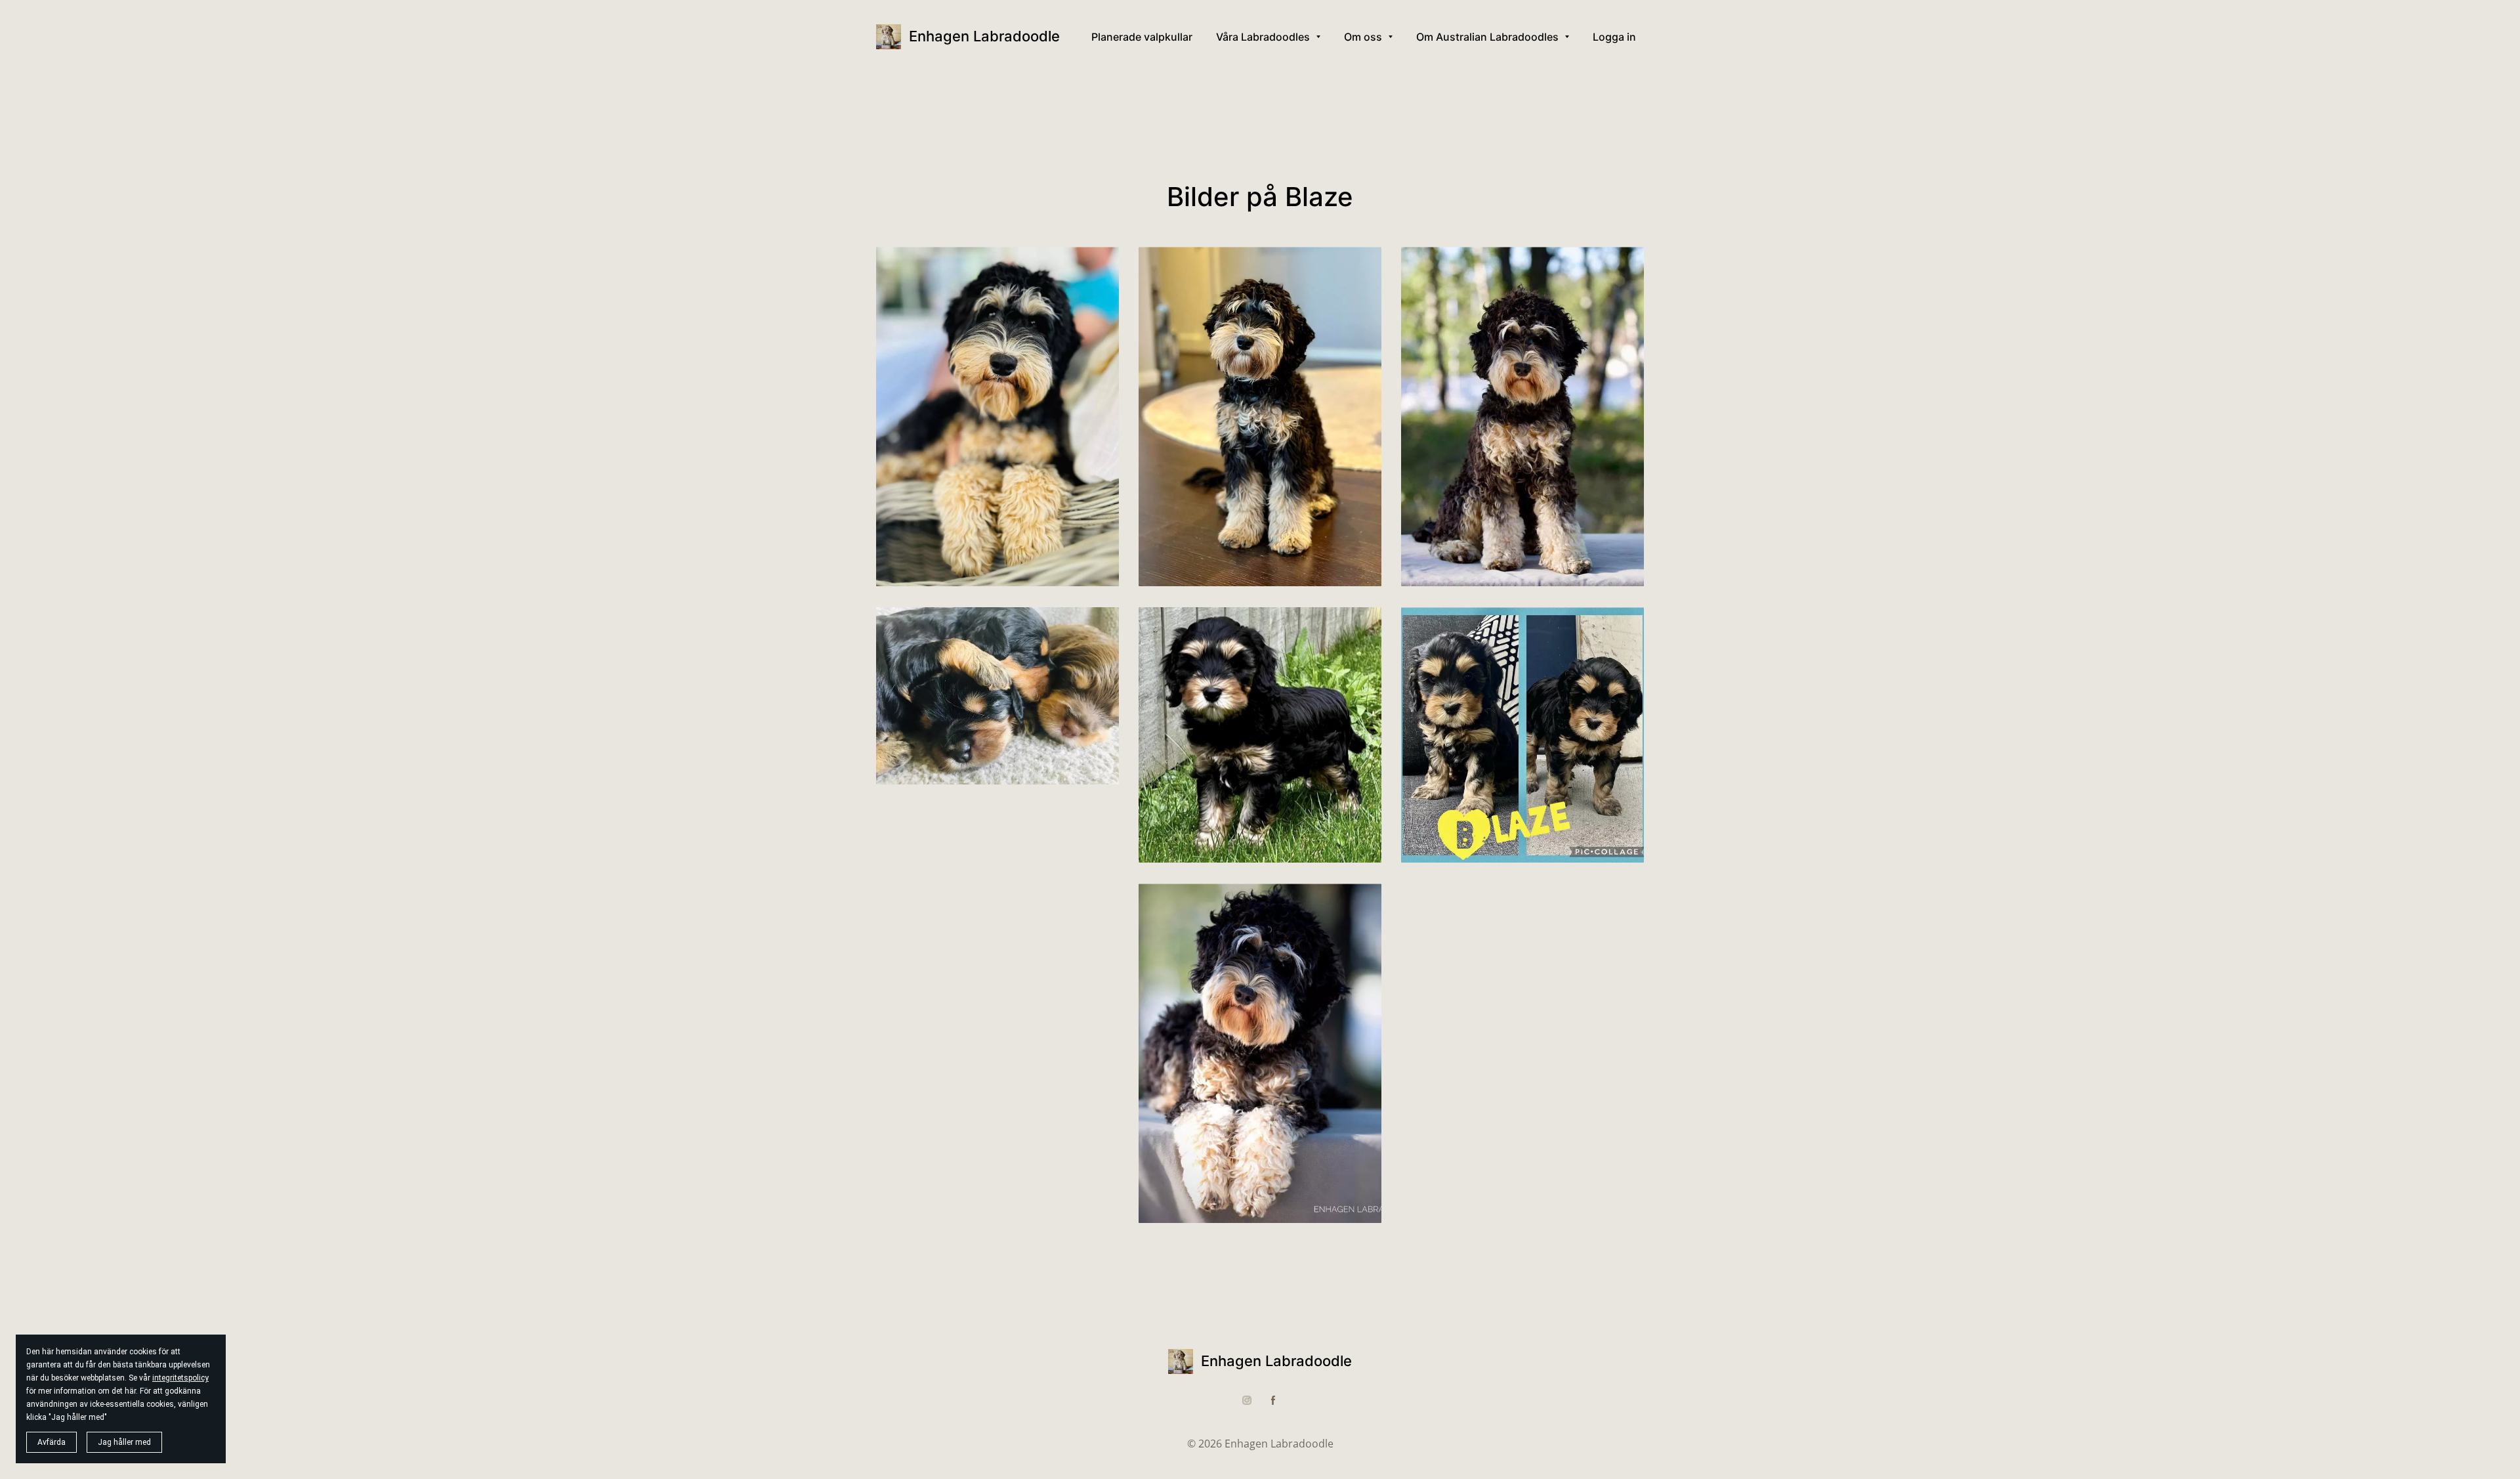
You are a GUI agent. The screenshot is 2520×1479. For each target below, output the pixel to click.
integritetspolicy (180, 1378)
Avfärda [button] (52, 1442)
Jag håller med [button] (124, 1442)
